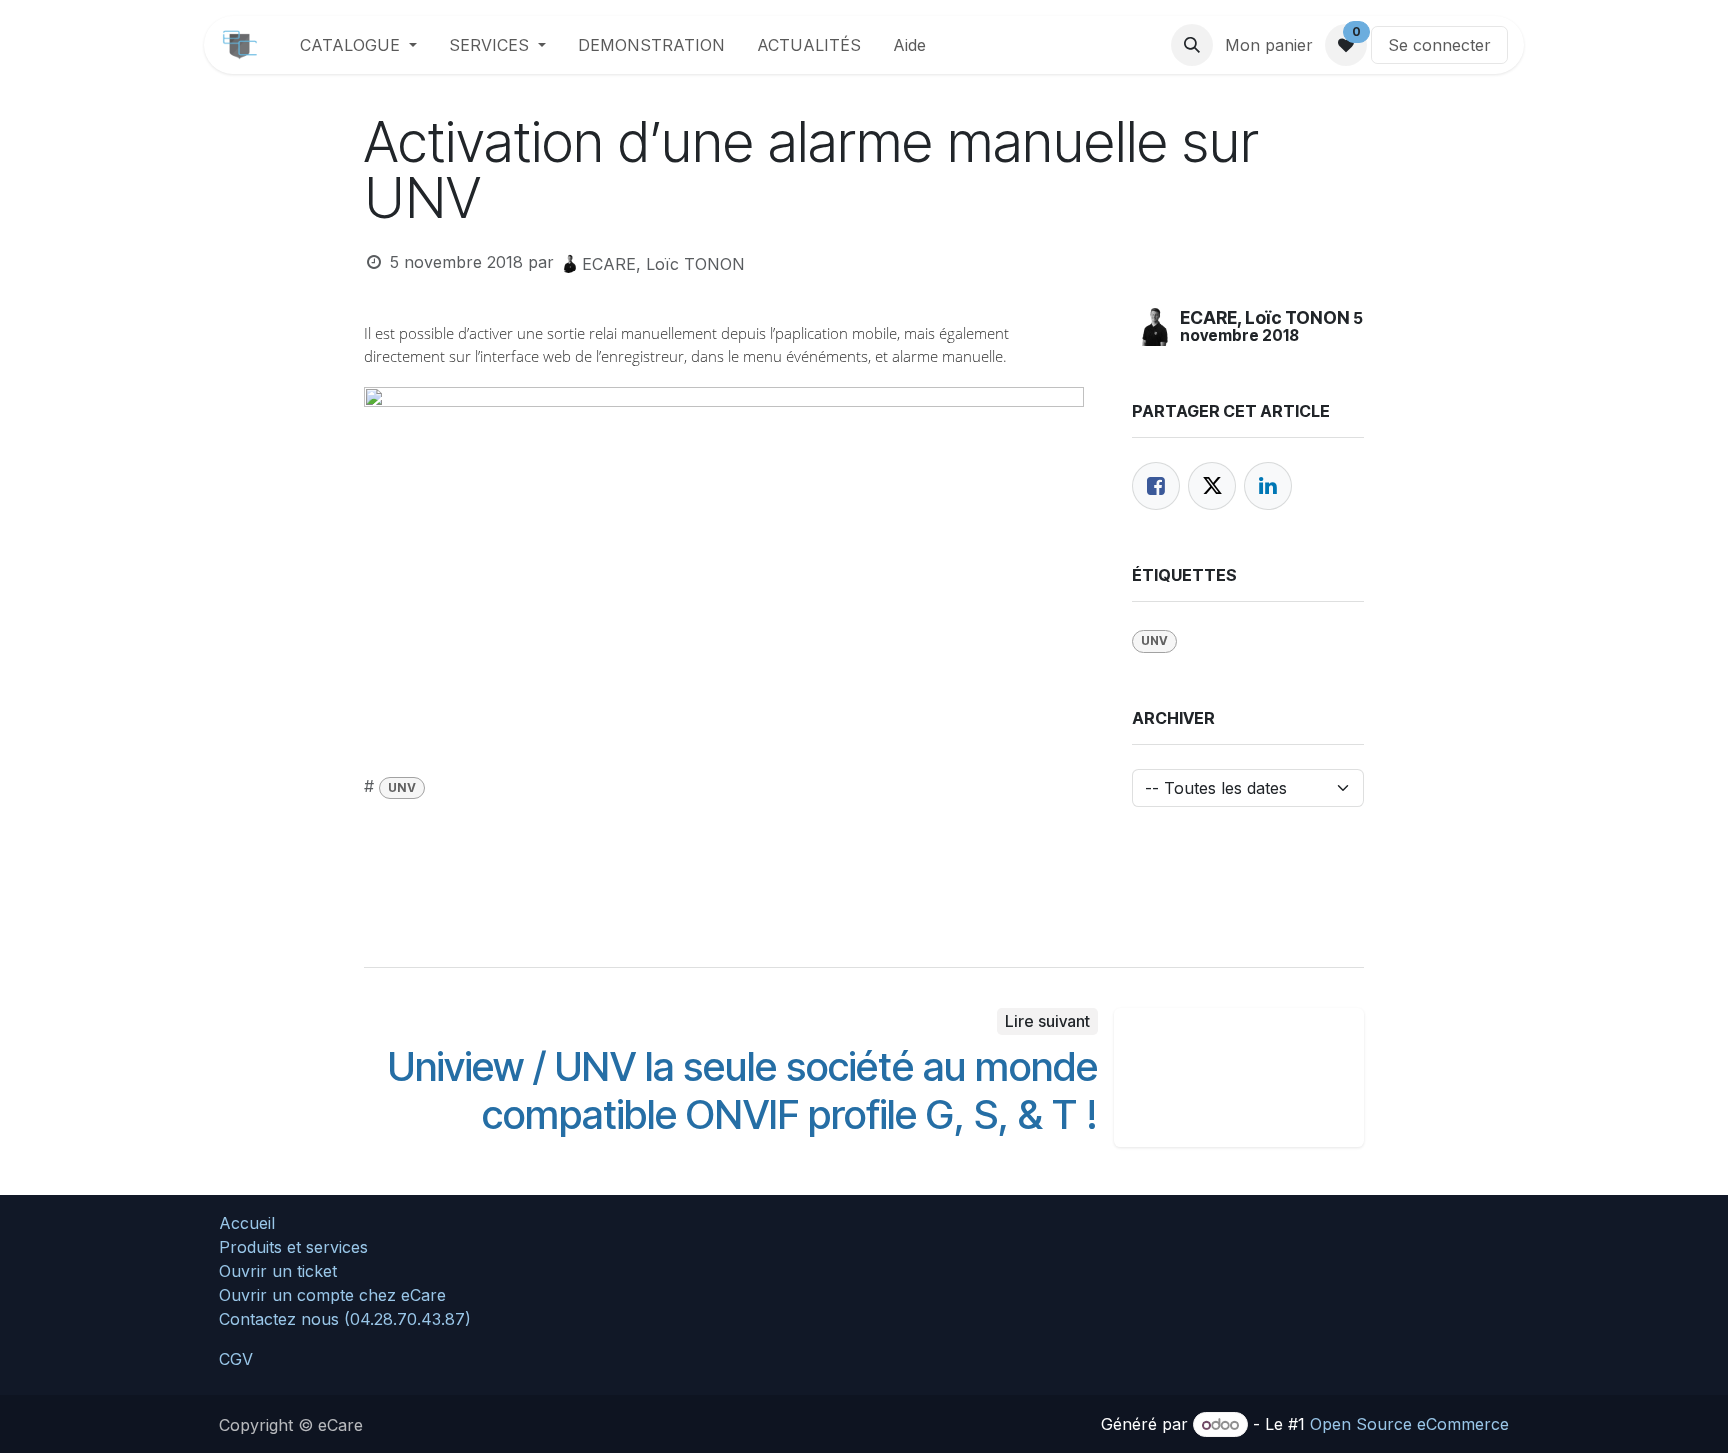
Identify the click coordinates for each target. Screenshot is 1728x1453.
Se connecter (1439, 45)
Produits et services (293, 1247)
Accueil (247, 1223)
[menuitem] (358, 45)
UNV (402, 787)
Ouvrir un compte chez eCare (332, 1295)
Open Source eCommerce (1409, 1424)
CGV (236, 1359)
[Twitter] (1212, 486)
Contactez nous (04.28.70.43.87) (345, 1319)
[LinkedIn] (1268, 486)
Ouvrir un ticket (278, 1271)
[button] (1192, 45)
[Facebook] (1156, 486)
